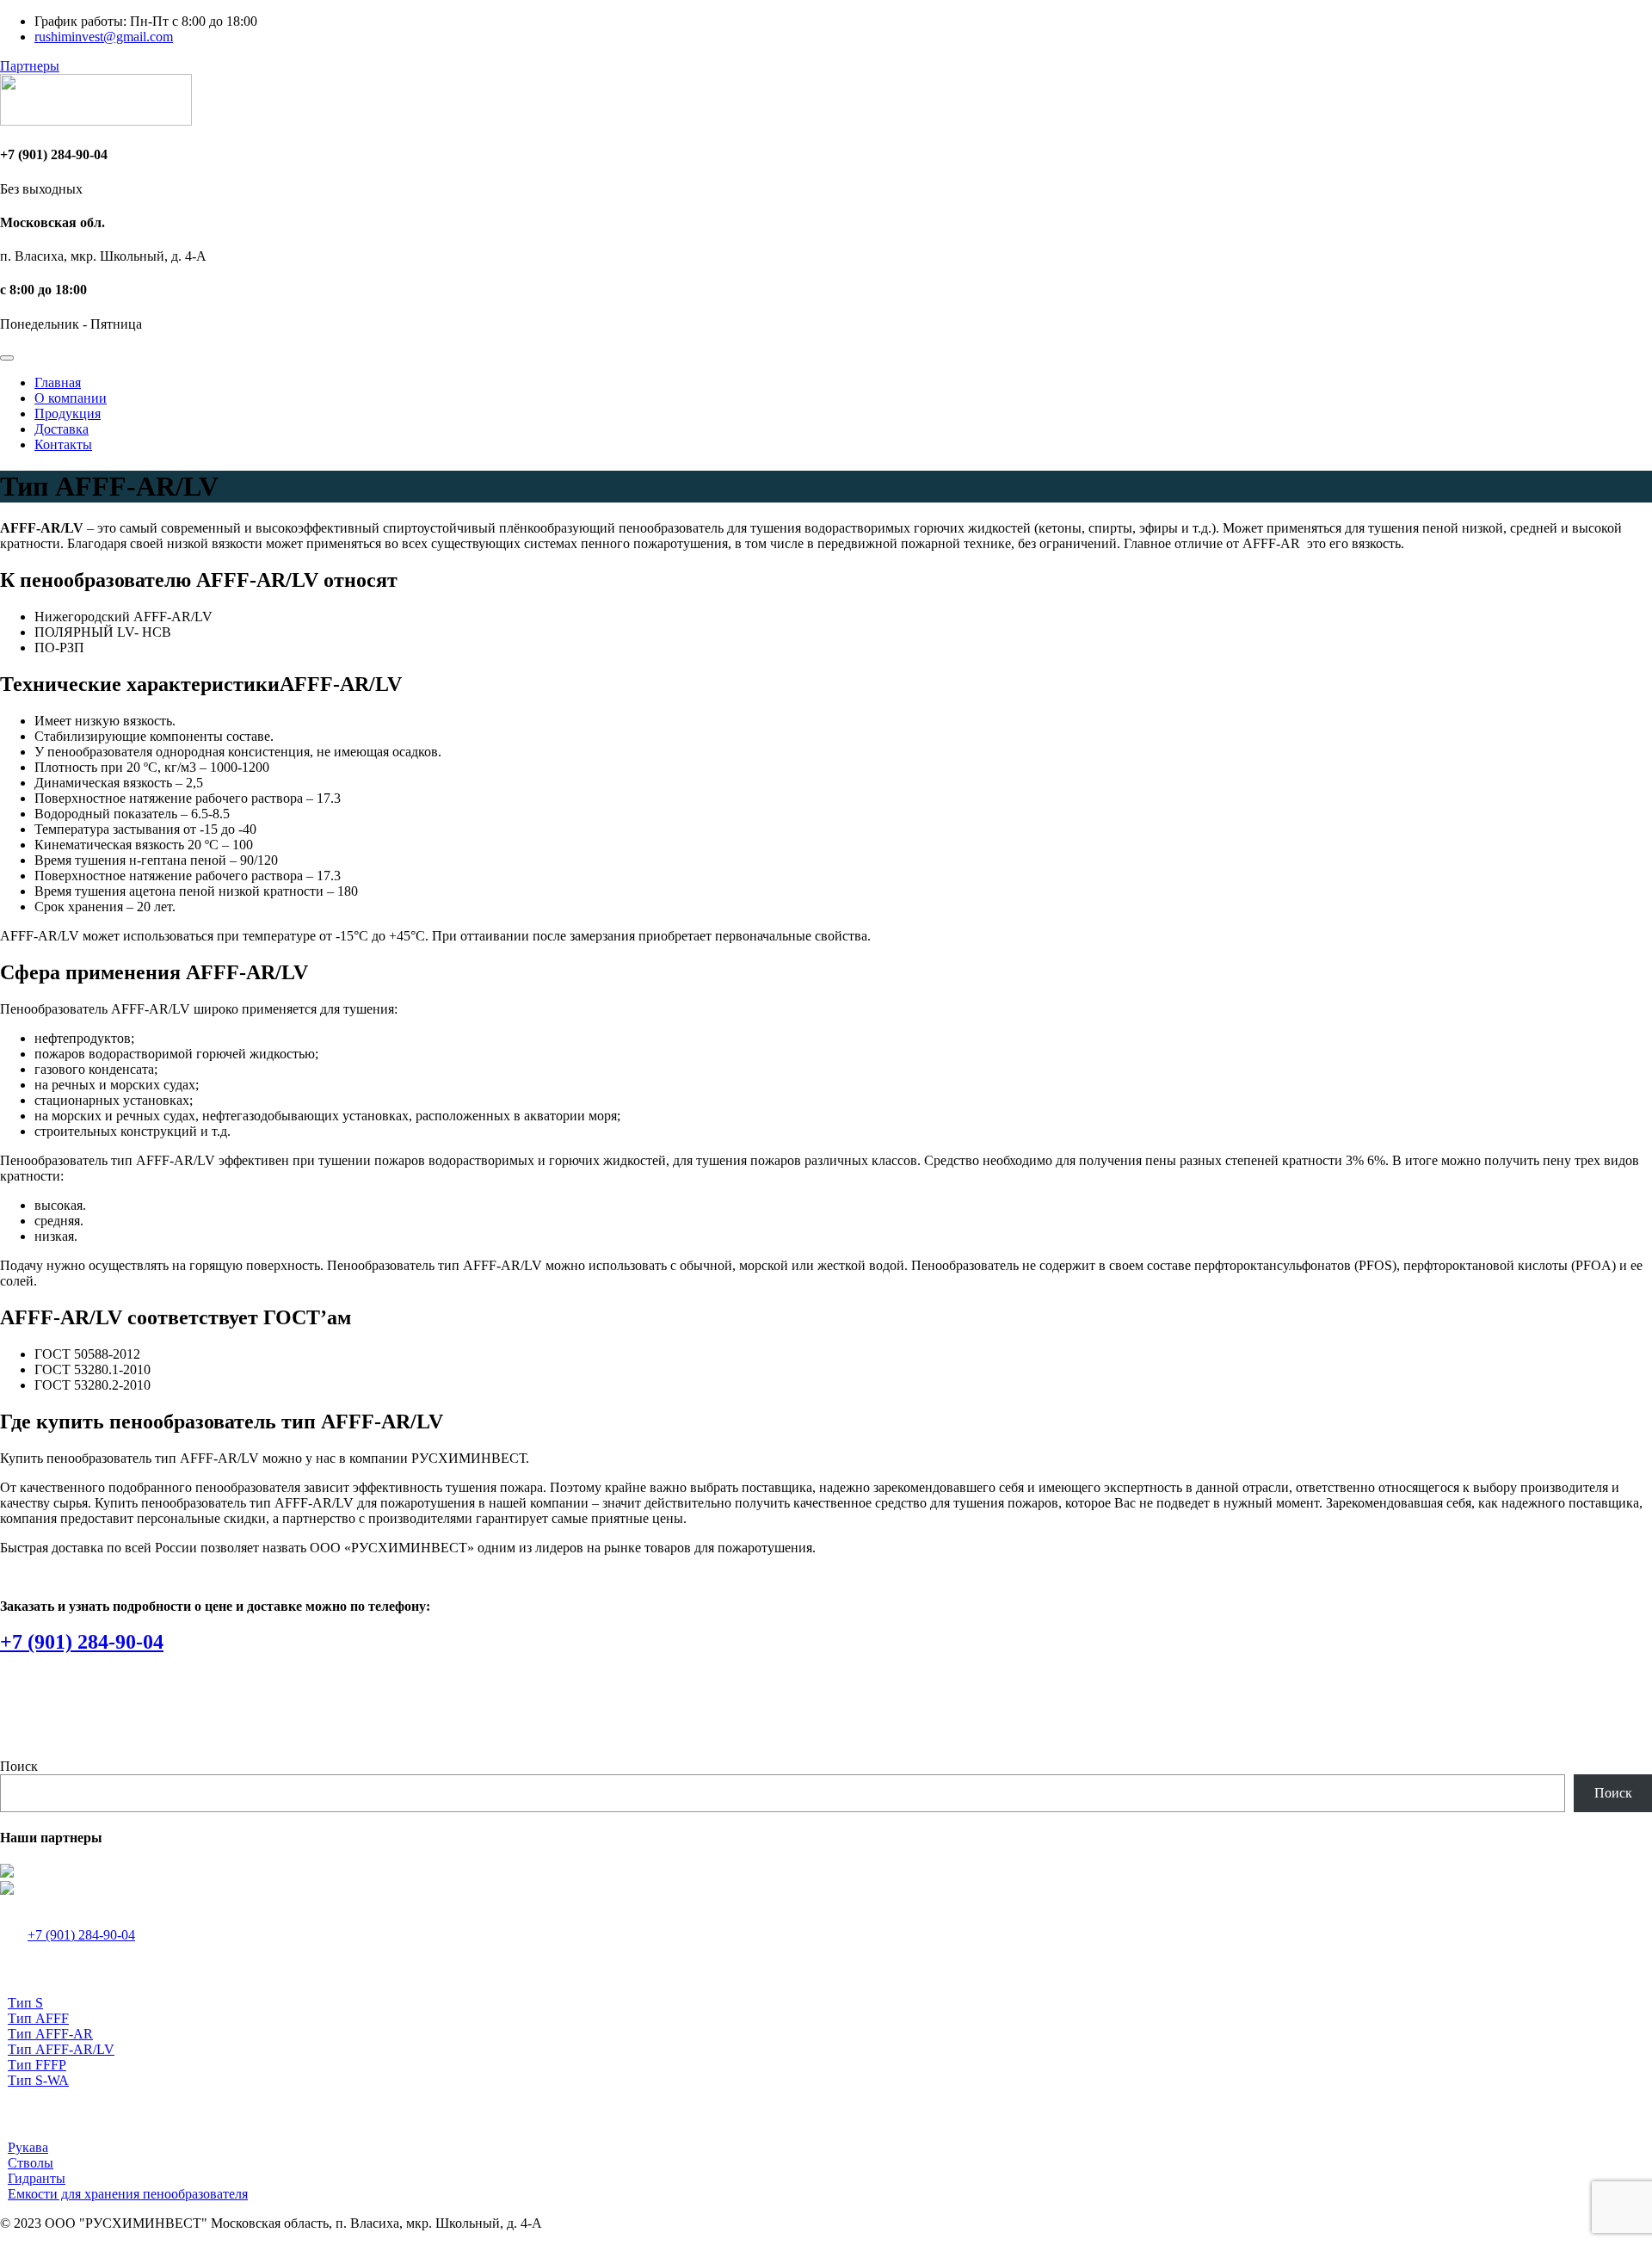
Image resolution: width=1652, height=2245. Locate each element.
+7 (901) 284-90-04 (82, 1642)
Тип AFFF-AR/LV (61, 2049)
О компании (71, 398)
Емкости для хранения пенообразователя (128, 2194)
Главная (58, 382)
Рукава (28, 2147)
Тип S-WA (38, 2080)
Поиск (19, 1766)
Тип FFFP (37, 2065)
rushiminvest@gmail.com (104, 37)
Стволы (31, 2163)
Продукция (68, 413)
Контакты (63, 444)
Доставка (62, 429)
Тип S (25, 2003)
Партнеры (30, 66)
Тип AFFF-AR (50, 2034)
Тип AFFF (38, 2018)
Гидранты (37, 2178)
